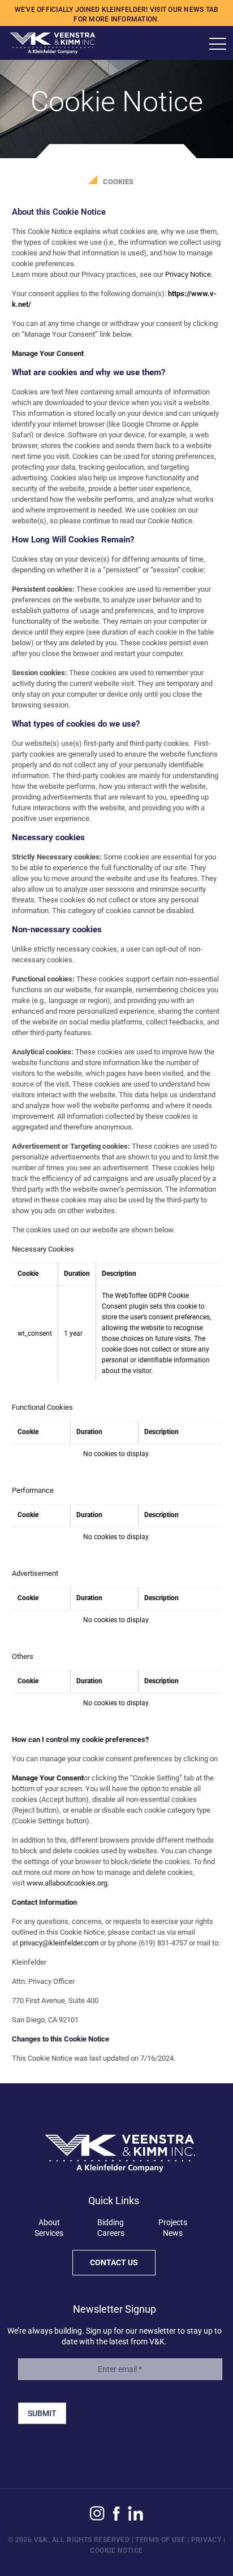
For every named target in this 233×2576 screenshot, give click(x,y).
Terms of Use (160, 2540)
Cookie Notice (116, 2551)
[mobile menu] (218, 44)
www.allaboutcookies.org (67, 1883)
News (173, 2233)
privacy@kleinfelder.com (59, 1943)
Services (49, 2233)
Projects (173, 2222)
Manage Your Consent (48, 353)
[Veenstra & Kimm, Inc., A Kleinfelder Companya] (48, 43)
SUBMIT (42, 2413)
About (49, 2222)
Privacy (206, 2540)
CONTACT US (114, 2262)
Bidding (111, 2222)
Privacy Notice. (189, 274)
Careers (111, 2233)
